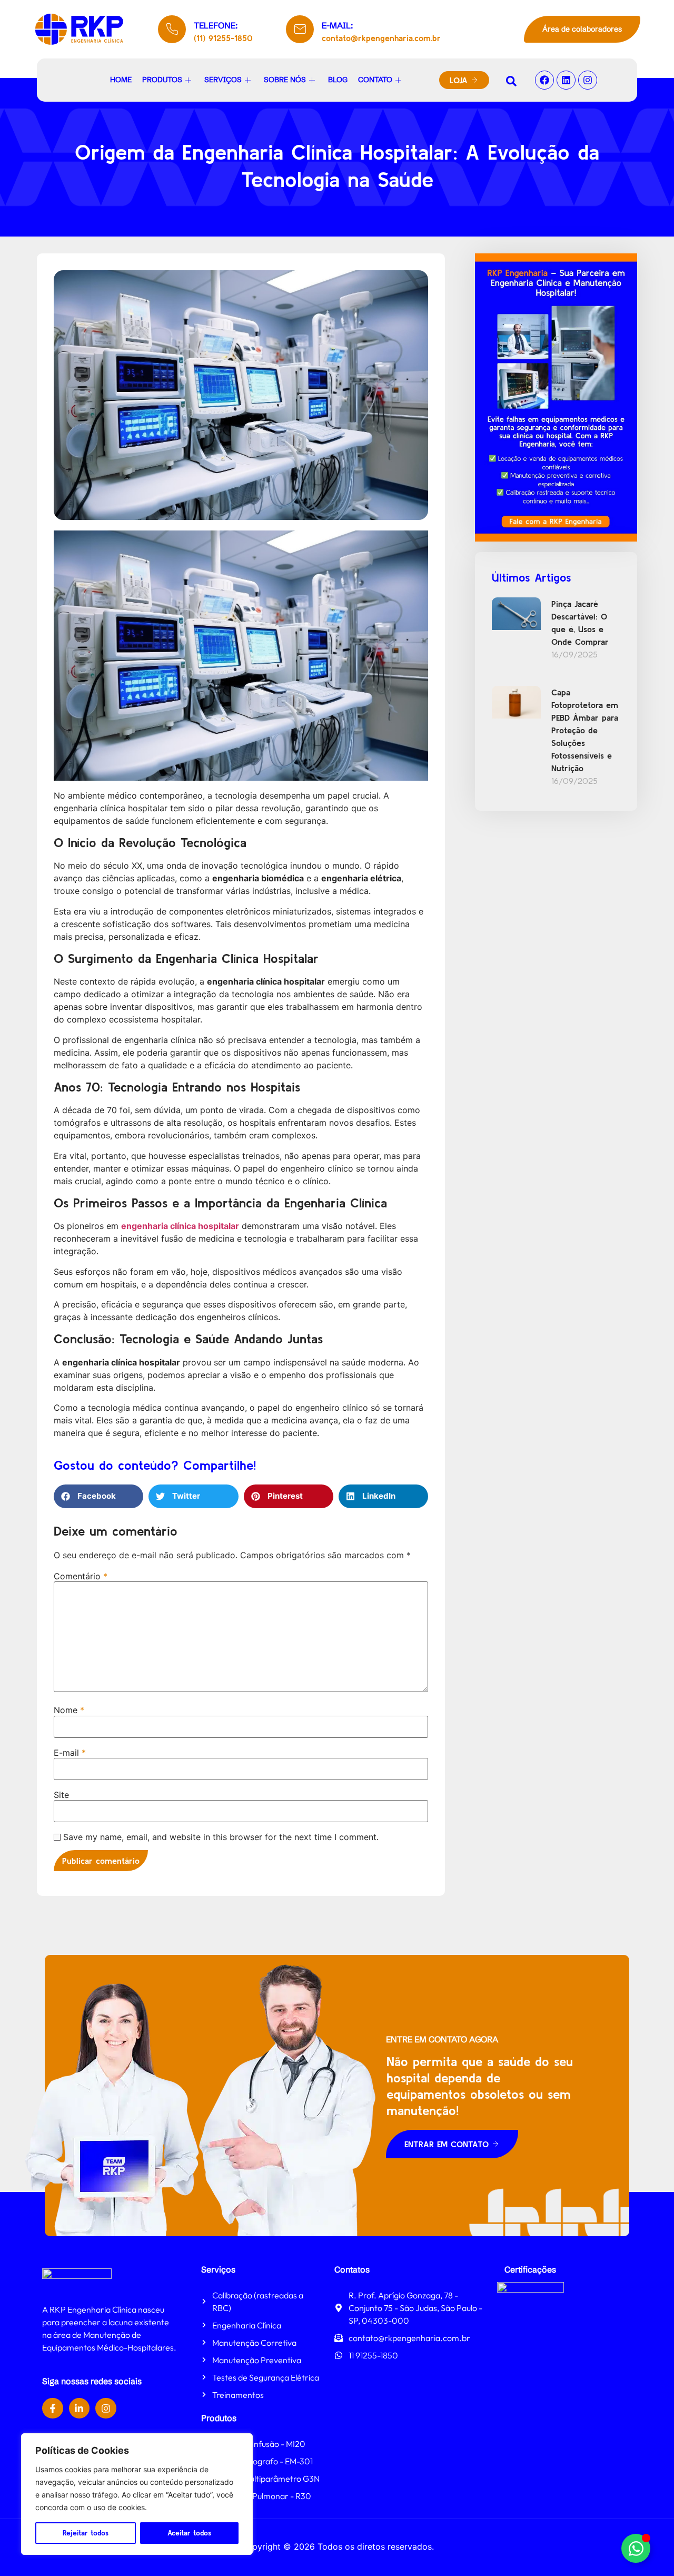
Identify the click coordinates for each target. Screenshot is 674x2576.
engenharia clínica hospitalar (180, 1226)
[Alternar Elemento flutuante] (636, 2548)
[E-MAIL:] (300, 29)
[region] (137, 2494)
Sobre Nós (285, 80)
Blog (338, 80)
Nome (69, 1710)
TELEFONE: (216, 25)
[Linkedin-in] (80, 2408)
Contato (375, 80)
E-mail (70, 1753)
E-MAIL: (337, 25)
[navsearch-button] (511, 80)
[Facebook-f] (53, 2408)
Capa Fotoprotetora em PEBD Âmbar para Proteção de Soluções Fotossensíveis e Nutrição (585, 730)
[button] (98, 1496)
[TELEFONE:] (172, 29)
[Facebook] (544, 80)
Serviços (223, 80)
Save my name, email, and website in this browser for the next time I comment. (221, 1837)
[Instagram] (588, 80)
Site (61, 1795)
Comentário (81, 1576)
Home (121, 80)
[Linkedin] (566, 80)
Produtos (162, 80)
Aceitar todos (189, 2533)
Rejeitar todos (86, 2533)
